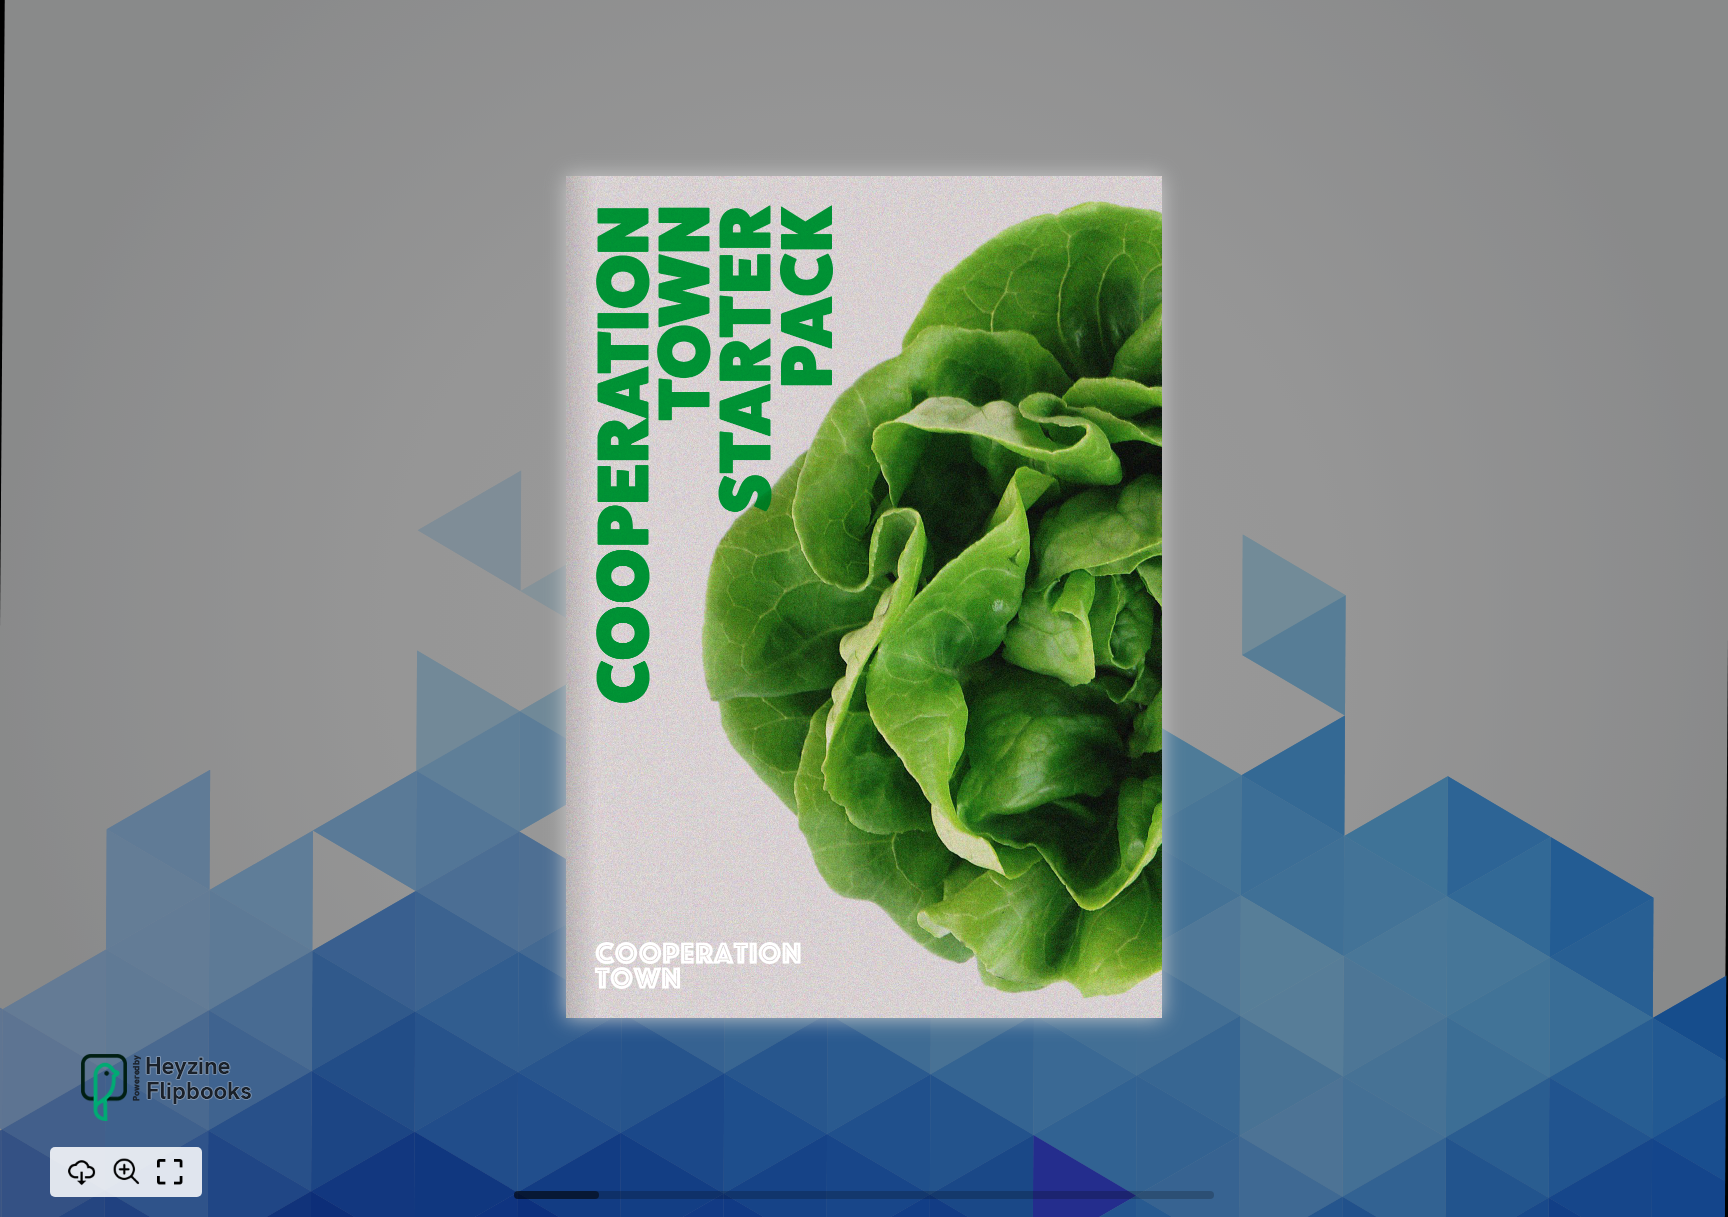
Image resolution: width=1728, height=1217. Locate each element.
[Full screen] (170, 1172)
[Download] (82, 1172)
